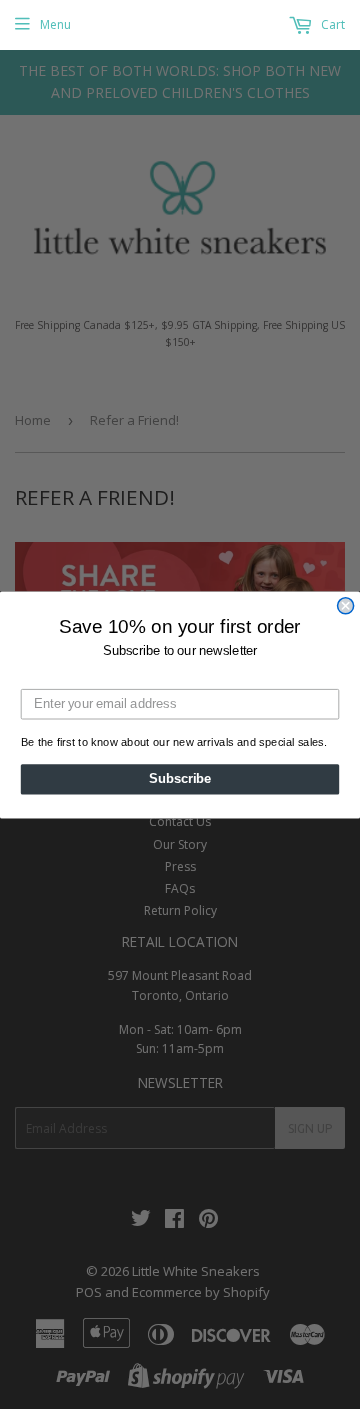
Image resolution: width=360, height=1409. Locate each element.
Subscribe (180, 779)
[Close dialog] (346, 605)
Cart (331, 24)
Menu (55, 24)
